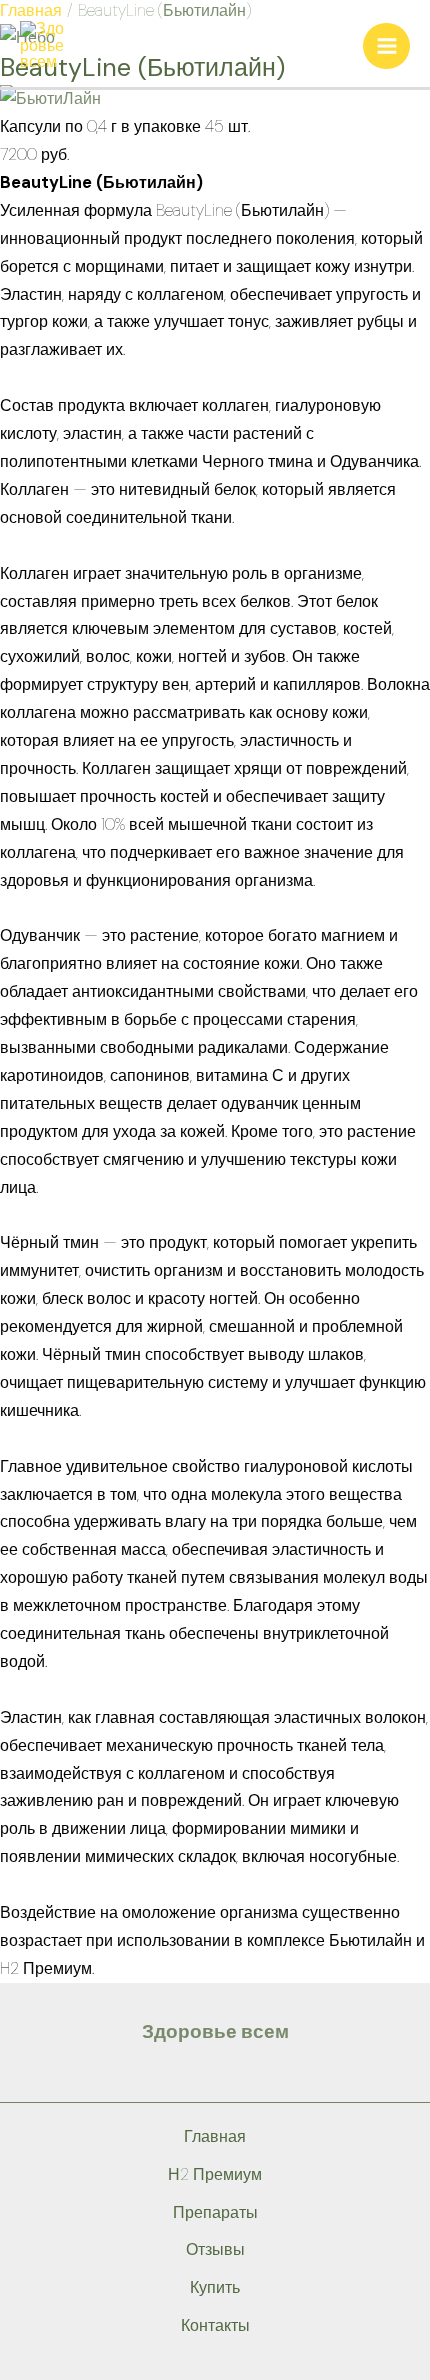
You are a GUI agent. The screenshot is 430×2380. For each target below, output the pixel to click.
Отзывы (215, 2249)
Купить (215, 2287)
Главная (215, 2136)
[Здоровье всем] (45, 44)
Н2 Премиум (215, 2174)
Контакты (215, 2325)
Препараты (215, 2212)
